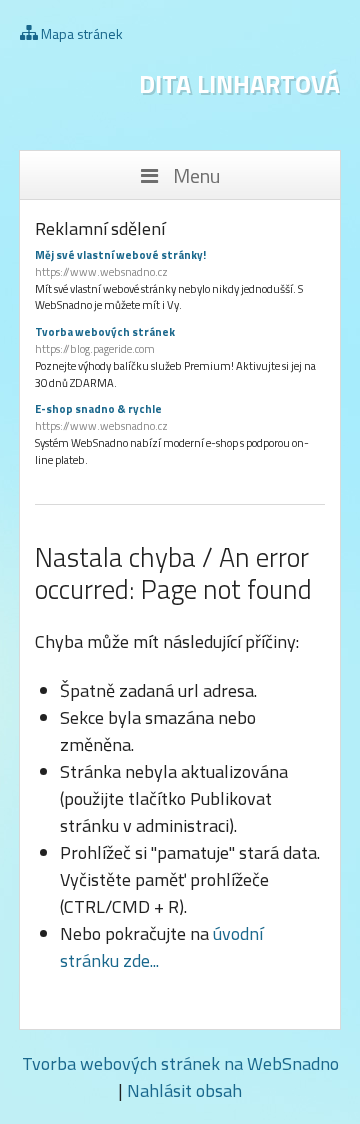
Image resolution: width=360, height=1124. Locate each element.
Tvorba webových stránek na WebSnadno (180, 1063)
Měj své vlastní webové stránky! (120, 263)
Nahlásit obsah (184, 1090)
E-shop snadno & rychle (101, 417)
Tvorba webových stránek (105, 340)
